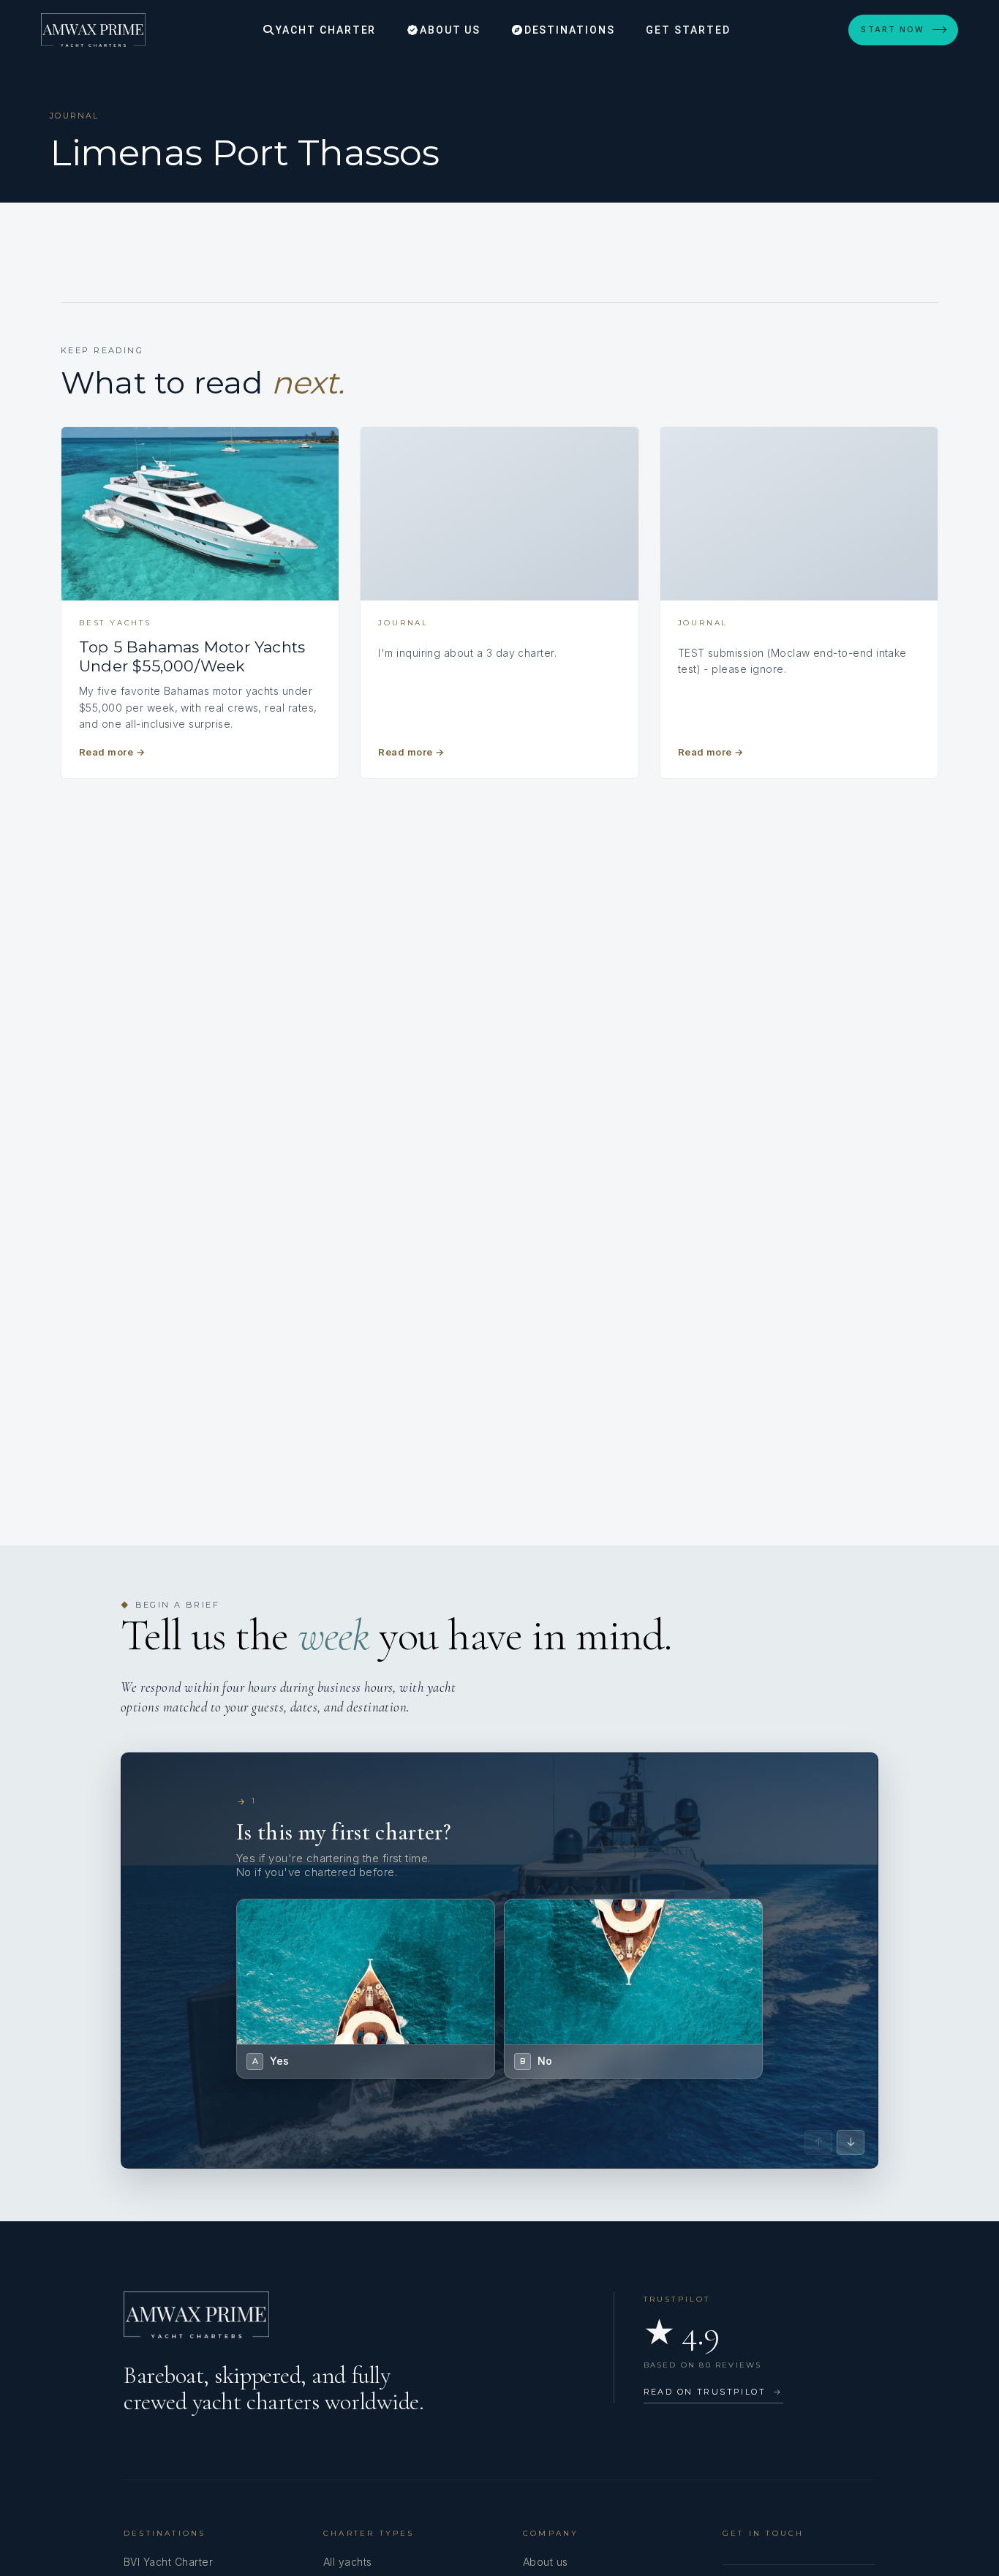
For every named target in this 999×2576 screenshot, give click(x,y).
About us (546, 2562)
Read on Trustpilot (713, 2392)
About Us (449, 30)
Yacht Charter (324, 30)
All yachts (348, 2562)
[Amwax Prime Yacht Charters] (93, 30)
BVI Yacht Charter (168, 2562)
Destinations (568, 30)
